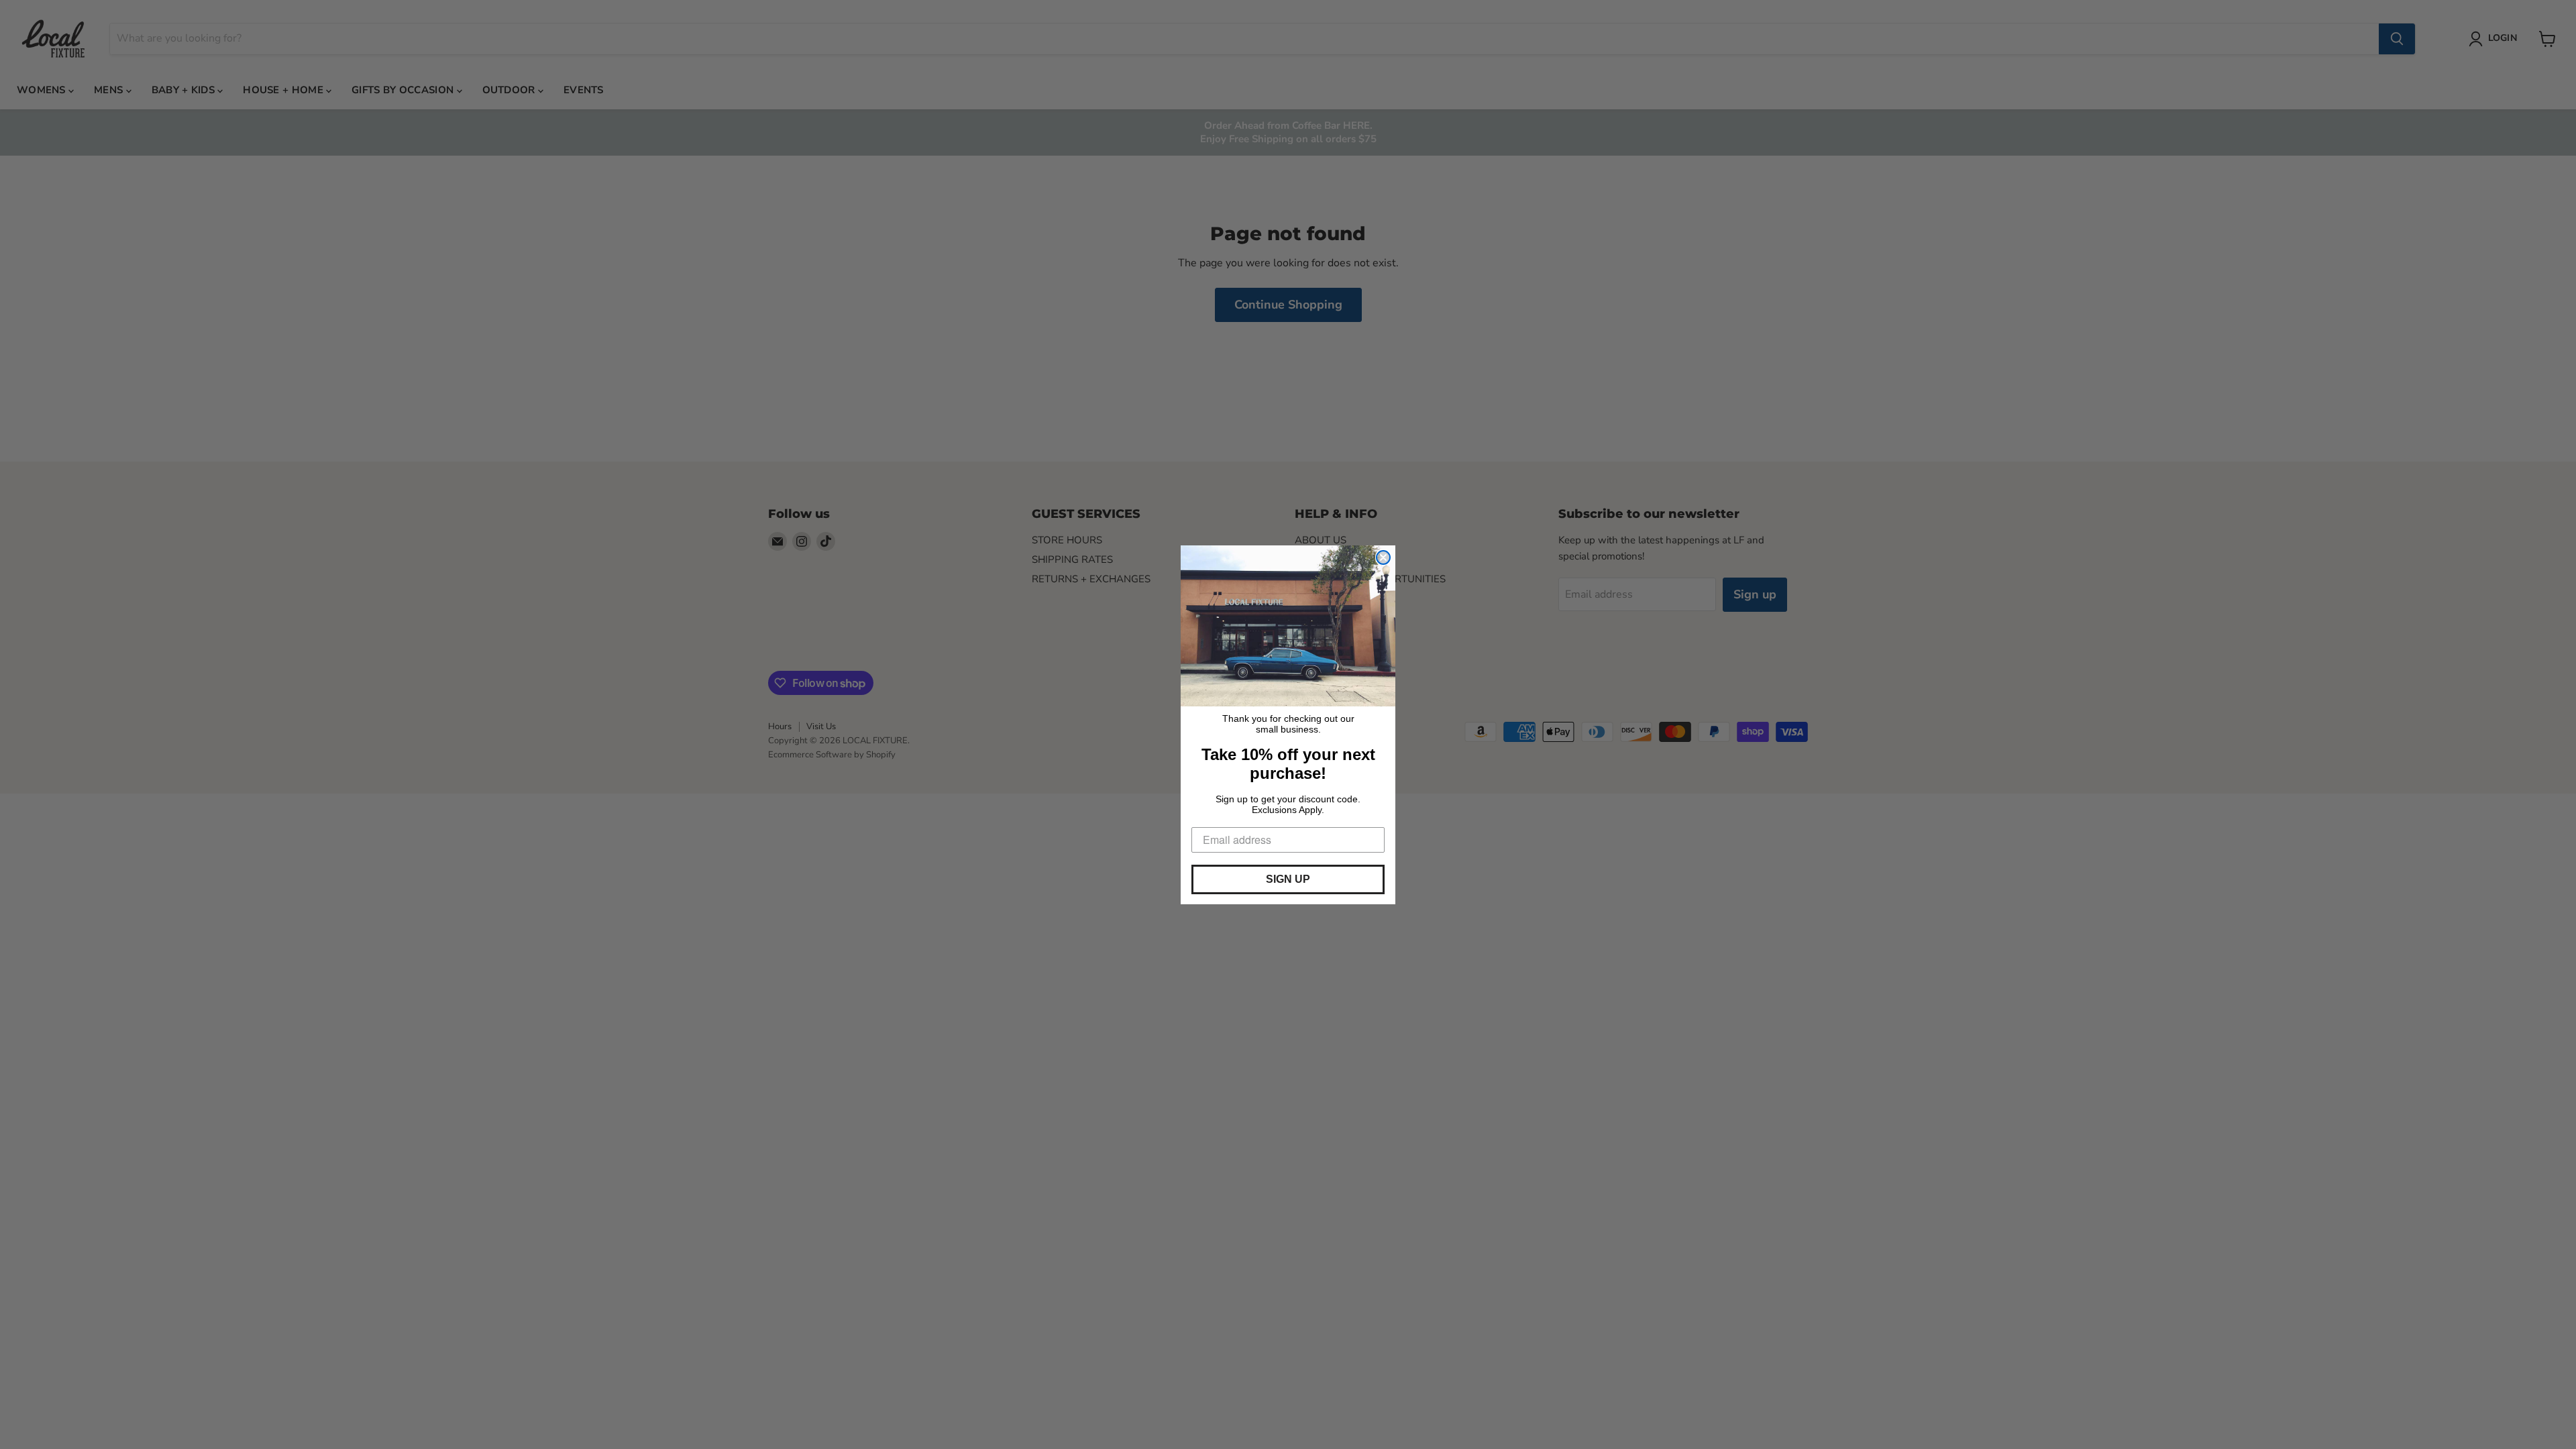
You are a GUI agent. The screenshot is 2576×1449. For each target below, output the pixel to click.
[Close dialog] (1383, 557)
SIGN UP (1288, 879)
